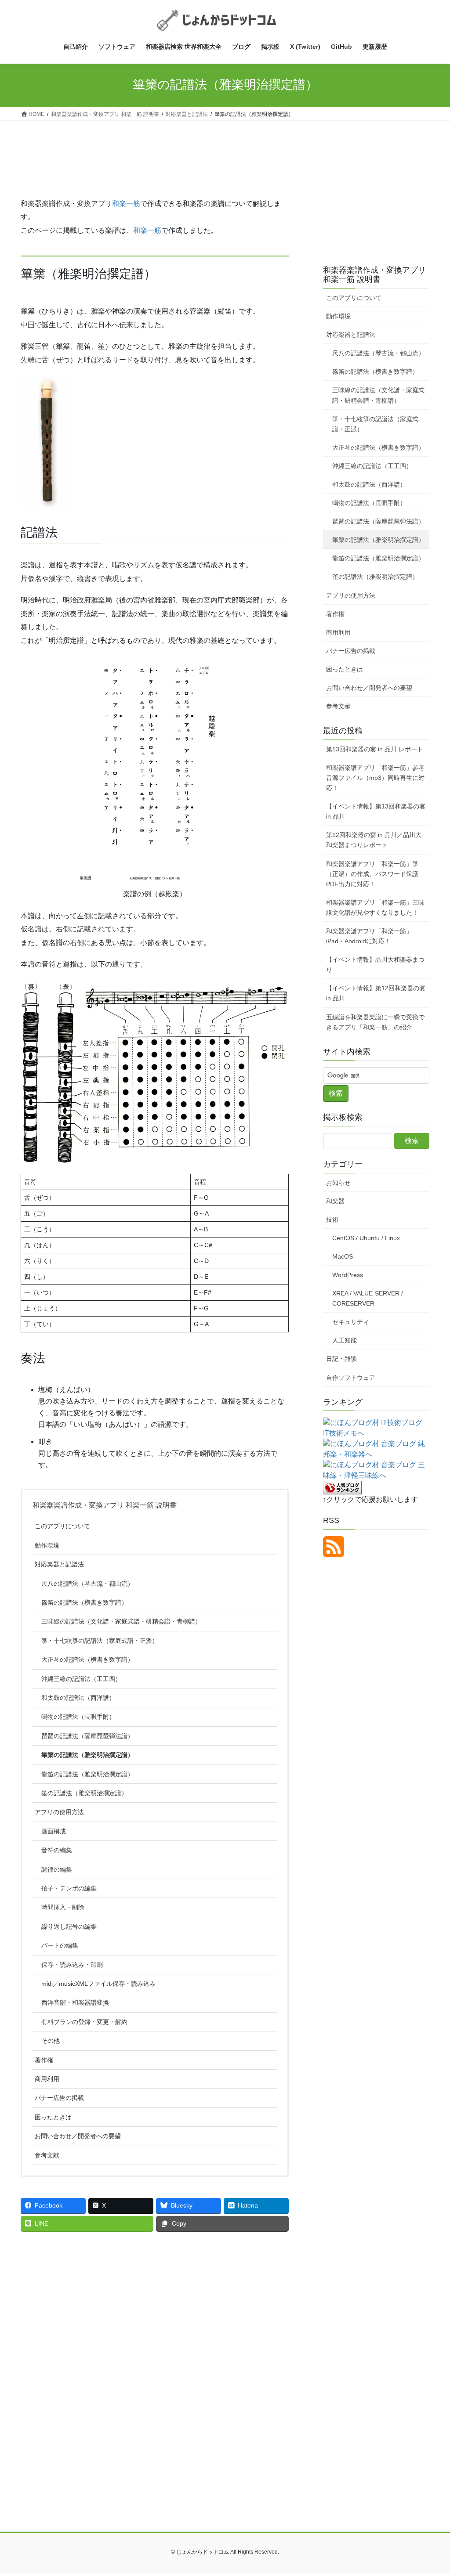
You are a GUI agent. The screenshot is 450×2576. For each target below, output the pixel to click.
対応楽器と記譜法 (59, 1564)
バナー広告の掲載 (59, 2098)
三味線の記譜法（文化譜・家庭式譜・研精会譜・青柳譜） (121, 1621)
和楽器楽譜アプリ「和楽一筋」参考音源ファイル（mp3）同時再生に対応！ (375, 778)
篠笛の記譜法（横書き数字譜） (84, 1602)
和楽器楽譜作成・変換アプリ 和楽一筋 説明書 (105, 1505)
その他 (51, 2041)
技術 (332, 1219)
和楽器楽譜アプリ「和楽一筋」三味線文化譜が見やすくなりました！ (375, 907)
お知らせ (338, 1183)
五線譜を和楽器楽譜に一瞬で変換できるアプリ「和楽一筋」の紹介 (375, 1022)
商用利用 (47, 2079)
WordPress (348, 1275)
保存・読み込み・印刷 (72, 1965)
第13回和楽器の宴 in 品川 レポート (375, 749)
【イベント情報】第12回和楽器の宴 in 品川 (376, 993)
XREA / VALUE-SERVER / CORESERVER (368, 1298)
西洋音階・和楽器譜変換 (75, 2002)
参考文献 (47, 2155)
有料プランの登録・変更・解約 (84, 2022)
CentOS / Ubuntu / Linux (366, 1238)
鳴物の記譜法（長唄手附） (78, 1717)
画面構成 (54, 1831)
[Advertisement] (155, 164)
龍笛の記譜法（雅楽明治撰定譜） (87, 1774)
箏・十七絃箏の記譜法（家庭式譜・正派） (100, 1641)
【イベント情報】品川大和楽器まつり (375, 965)
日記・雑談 (341, 1359)
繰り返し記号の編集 (69, 1927)
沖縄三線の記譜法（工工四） (81, 1679)
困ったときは (53, 2117)
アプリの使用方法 (59, 1812)
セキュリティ (351, 1322)
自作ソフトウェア (351, 1378)
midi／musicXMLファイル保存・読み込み (98, 1984)
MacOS (343, 1256)
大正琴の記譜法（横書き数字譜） (87, 1660)
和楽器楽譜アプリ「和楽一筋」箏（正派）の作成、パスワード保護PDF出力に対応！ (372, 874)
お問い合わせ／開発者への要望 (78, 2136)
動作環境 (47, 1545)
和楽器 (335, 1201)
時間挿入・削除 (63, 1907)
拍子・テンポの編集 (69, 1888)
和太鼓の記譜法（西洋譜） (78, 1698)
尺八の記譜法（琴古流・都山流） (87, 1584)
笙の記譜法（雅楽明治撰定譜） (84, 1793)
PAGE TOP (431, 2491)
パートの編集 (60, 1945)
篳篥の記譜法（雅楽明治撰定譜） (87, 1755)
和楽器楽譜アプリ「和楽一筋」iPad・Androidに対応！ (369, 936)
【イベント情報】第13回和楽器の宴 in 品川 (376, 811)
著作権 (44, 2060)
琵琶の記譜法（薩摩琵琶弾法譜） (87, 1736)
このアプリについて (62, 1526)
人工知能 (345, 1340)
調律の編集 (57, 1869)
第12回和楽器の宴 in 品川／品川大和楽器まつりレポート (374, 840)
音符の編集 (57, 1850)
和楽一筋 (126, 204)
